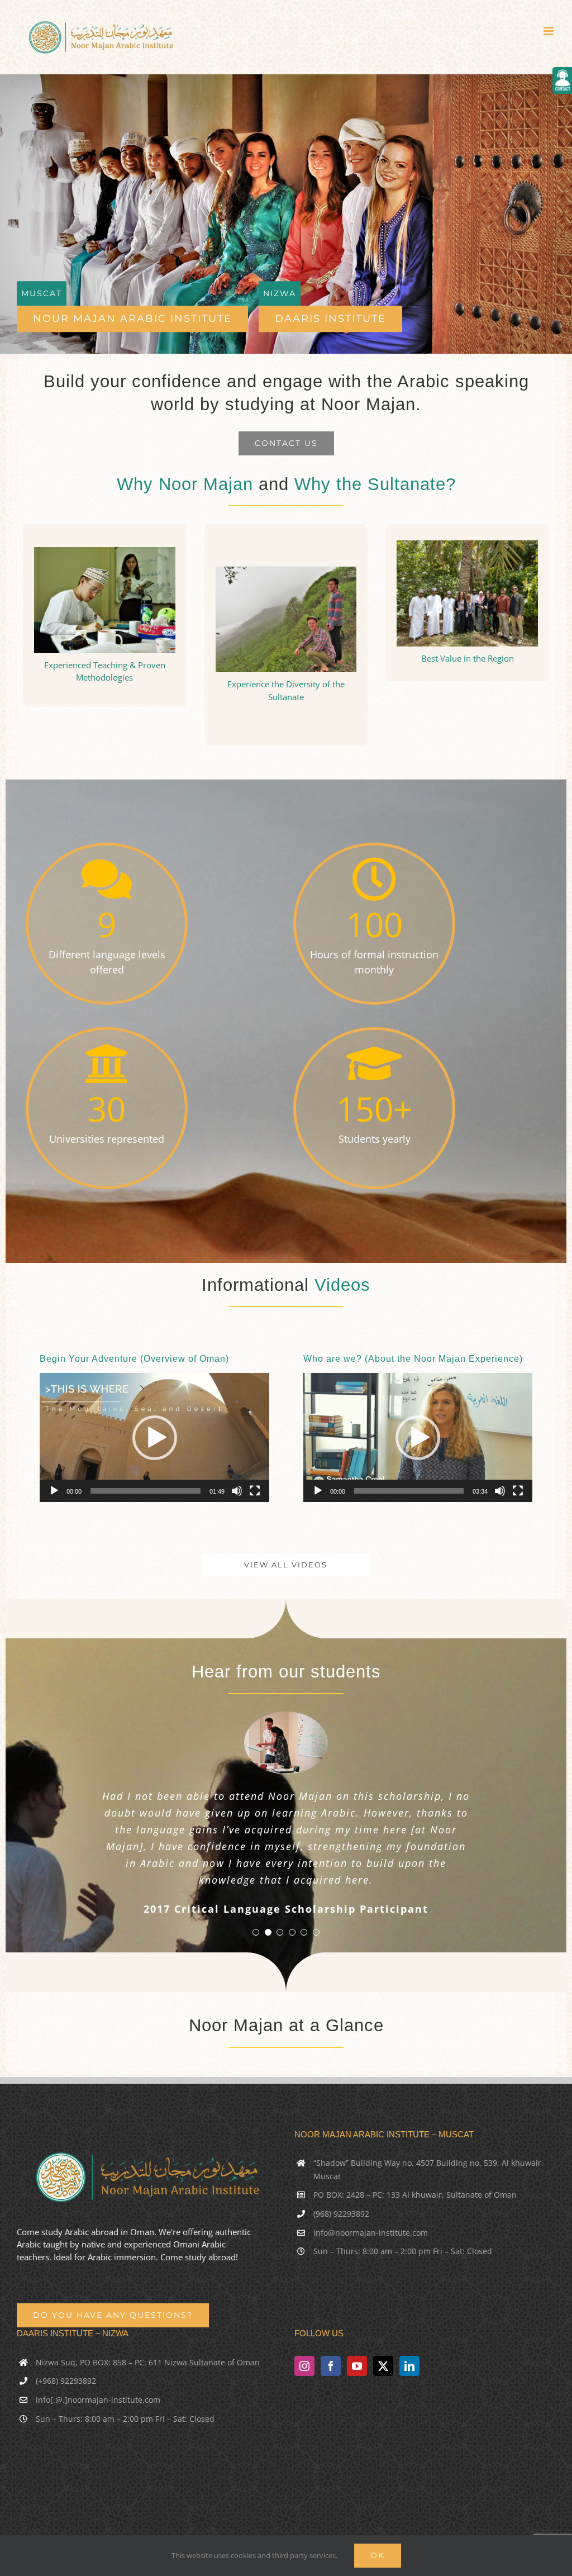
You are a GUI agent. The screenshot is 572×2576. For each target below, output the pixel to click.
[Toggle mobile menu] (549, 31)
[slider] (146, 1491)
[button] (155, 1438)
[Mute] (237, 1491)
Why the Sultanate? (375, 484)
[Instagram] (304, 2366)
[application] (154, 1437)
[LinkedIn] (409, 2366)
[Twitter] (383, 2366)
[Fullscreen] (255, 1491)
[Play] (54, 1491)
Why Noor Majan (185, 484)
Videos (342, 1285)
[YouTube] (357, 2366)
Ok (378, 2555)
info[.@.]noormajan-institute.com (98, 2400)
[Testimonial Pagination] (256, 1932)
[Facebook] (331, 2366)
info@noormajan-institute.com (371, 2233)
